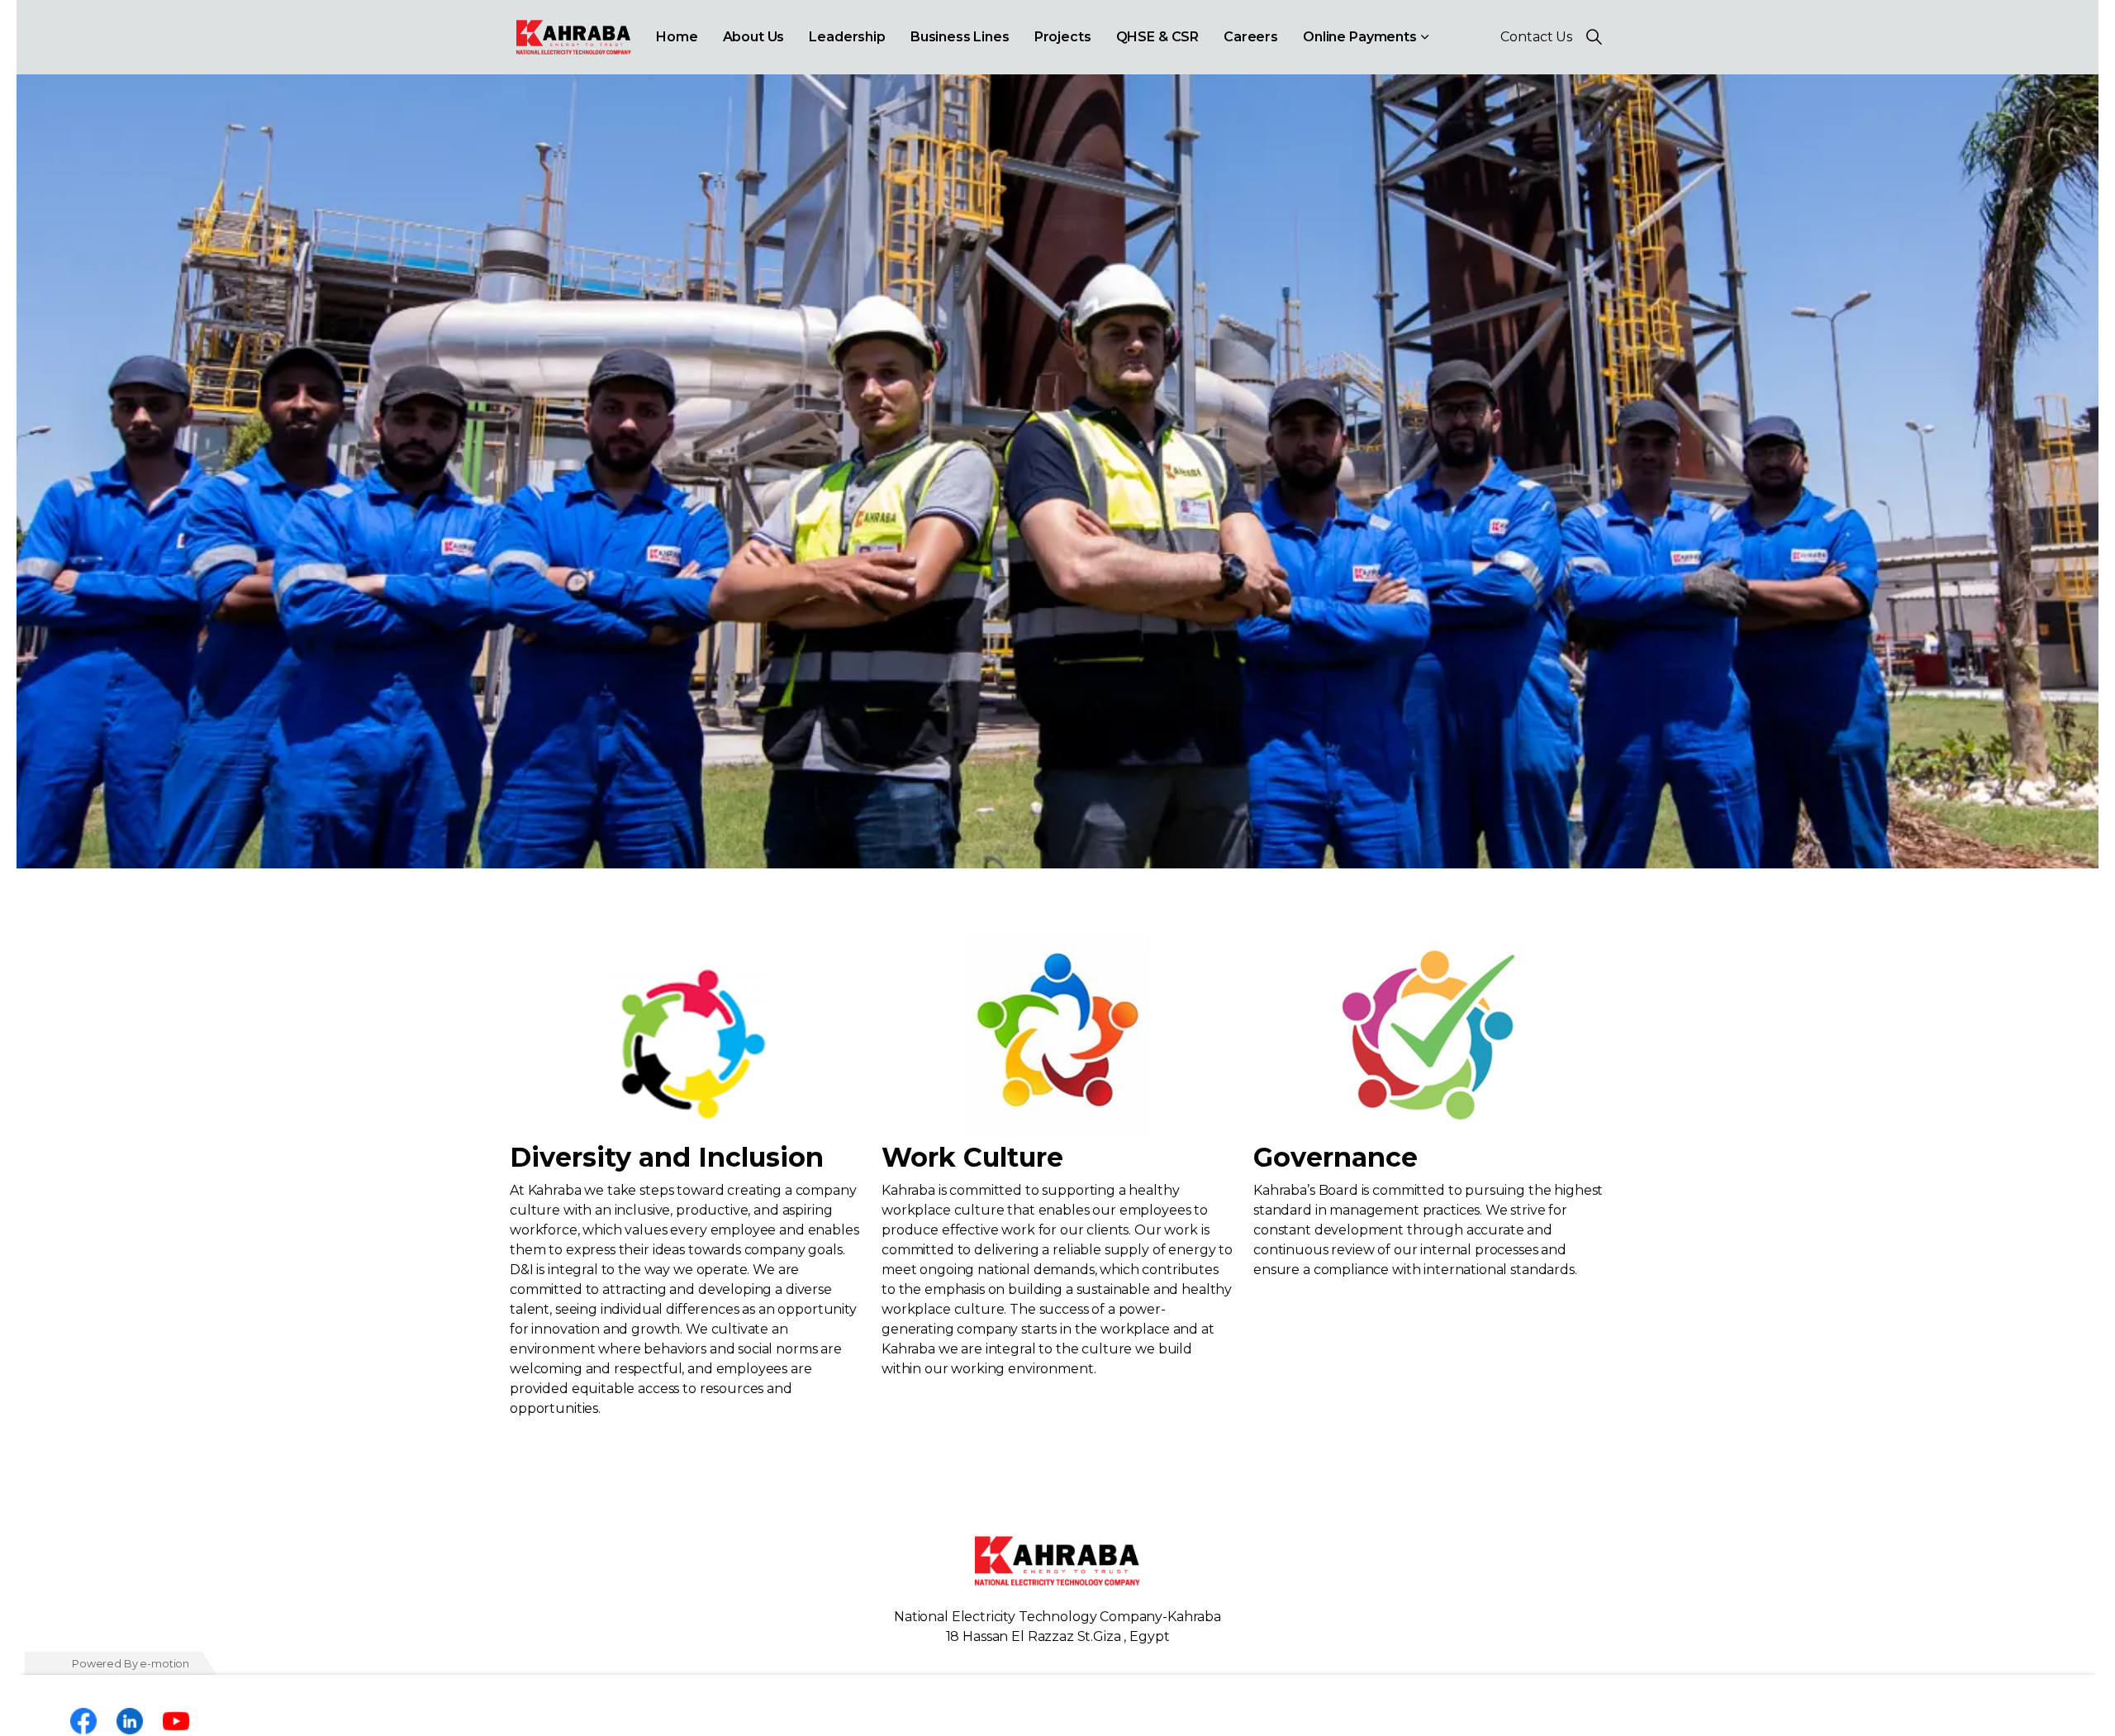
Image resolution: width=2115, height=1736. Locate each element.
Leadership (847, 37)
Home (677, 37)
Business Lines (960, 37)
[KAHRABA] (574, 37)
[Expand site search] (1594, 37)
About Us (754, 37)
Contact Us (1536, 37)
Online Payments (1360, 37)
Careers (1251, 37)
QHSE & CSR (1158, 37)
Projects (1063, 37)
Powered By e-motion (131, 1664)
